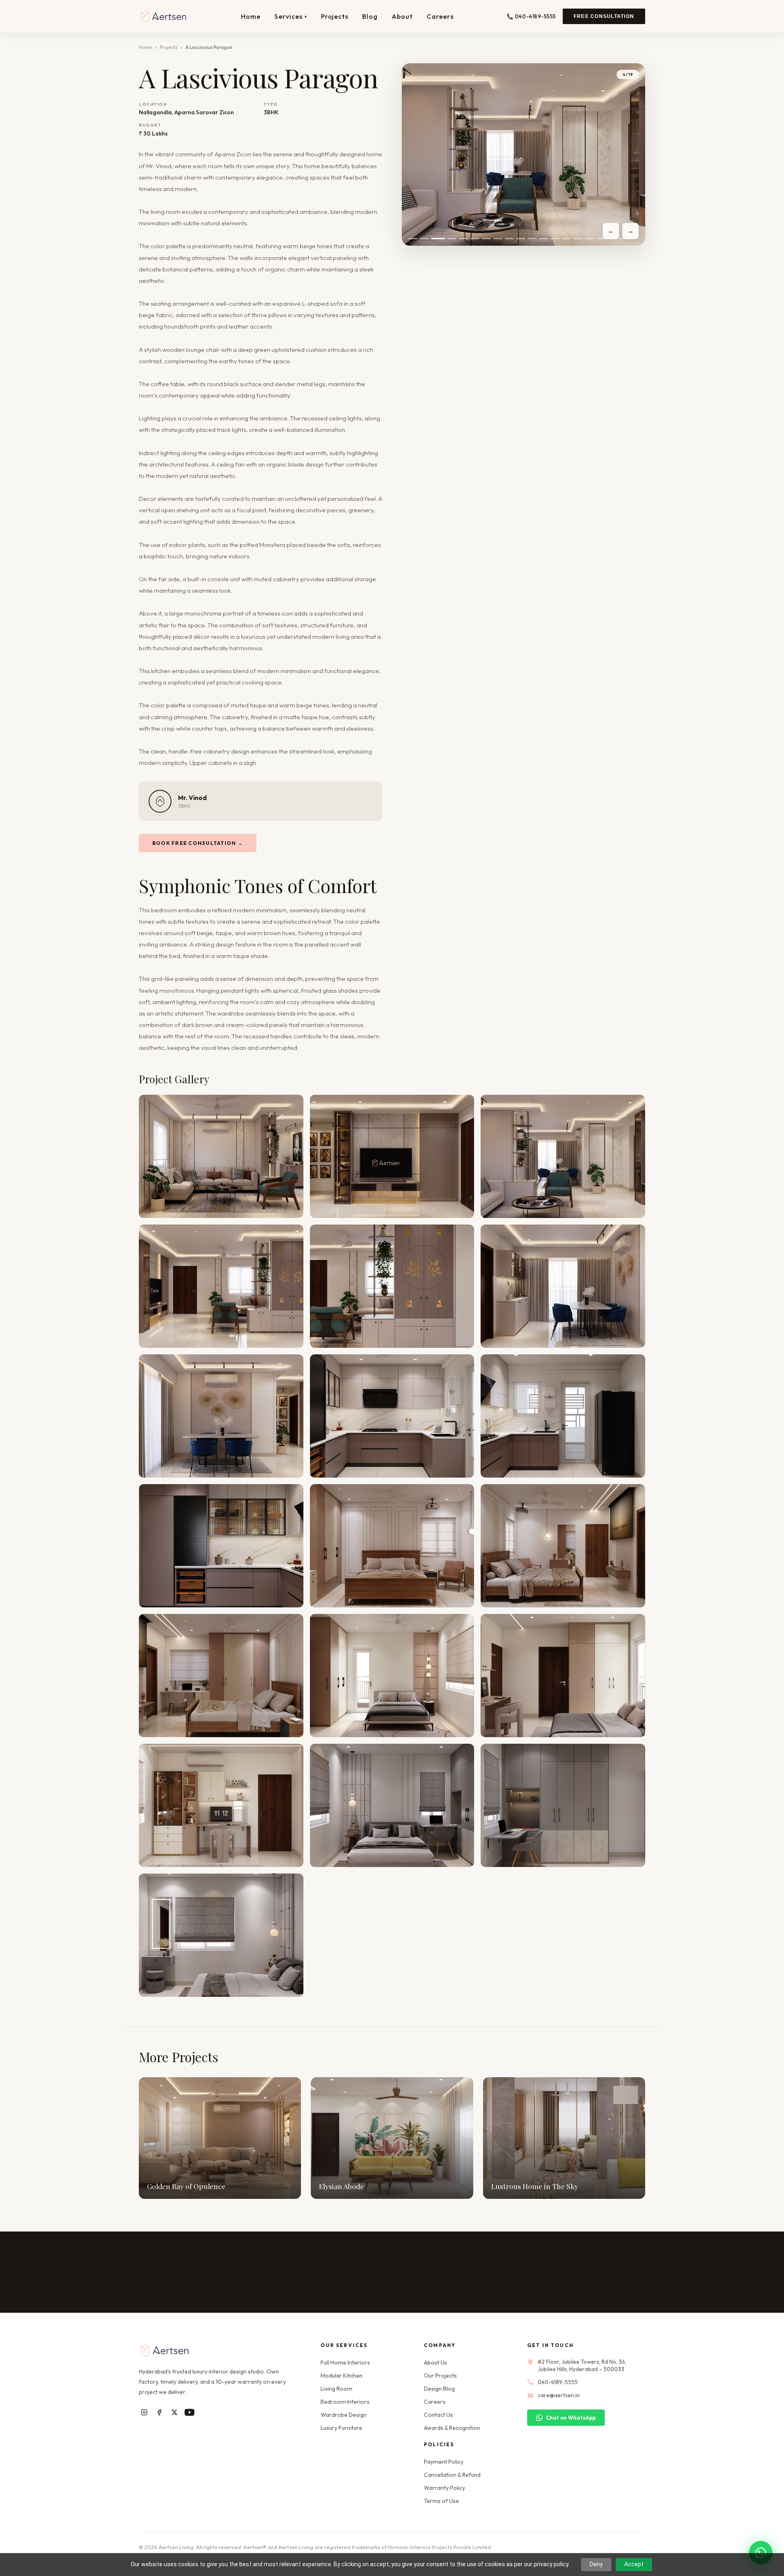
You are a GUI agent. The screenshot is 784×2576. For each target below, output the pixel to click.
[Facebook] (159, 2412)
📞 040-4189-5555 (531, 16)
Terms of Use (441, 2501)
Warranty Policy (444, 2488)
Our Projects (440, 2376)
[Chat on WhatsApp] (761, 2553)
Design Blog (439, 2389)
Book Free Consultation (503, 2272)
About (402, 16)
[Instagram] (144, 2412)
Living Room (336, 2389)
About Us (435, 2363)
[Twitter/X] (174, 2412)
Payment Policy (444, 2462)
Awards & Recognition (452, 2428)
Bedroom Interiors (345, 2402)
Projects (335, 16)
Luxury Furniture (341, 2428)
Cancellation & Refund (452, 2475)
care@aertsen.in (559, 2395)
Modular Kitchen (342, 2376)
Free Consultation (604, 16)
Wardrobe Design (344, 2415)
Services (291, 16)
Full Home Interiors (345, 2363)
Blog (370, 16)
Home (251, 16)
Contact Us (438, 2415)
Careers (440, 16)
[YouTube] (189, 2412)
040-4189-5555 (612, 2272)
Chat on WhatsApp (571, 2418)
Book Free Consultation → (198, 843)
